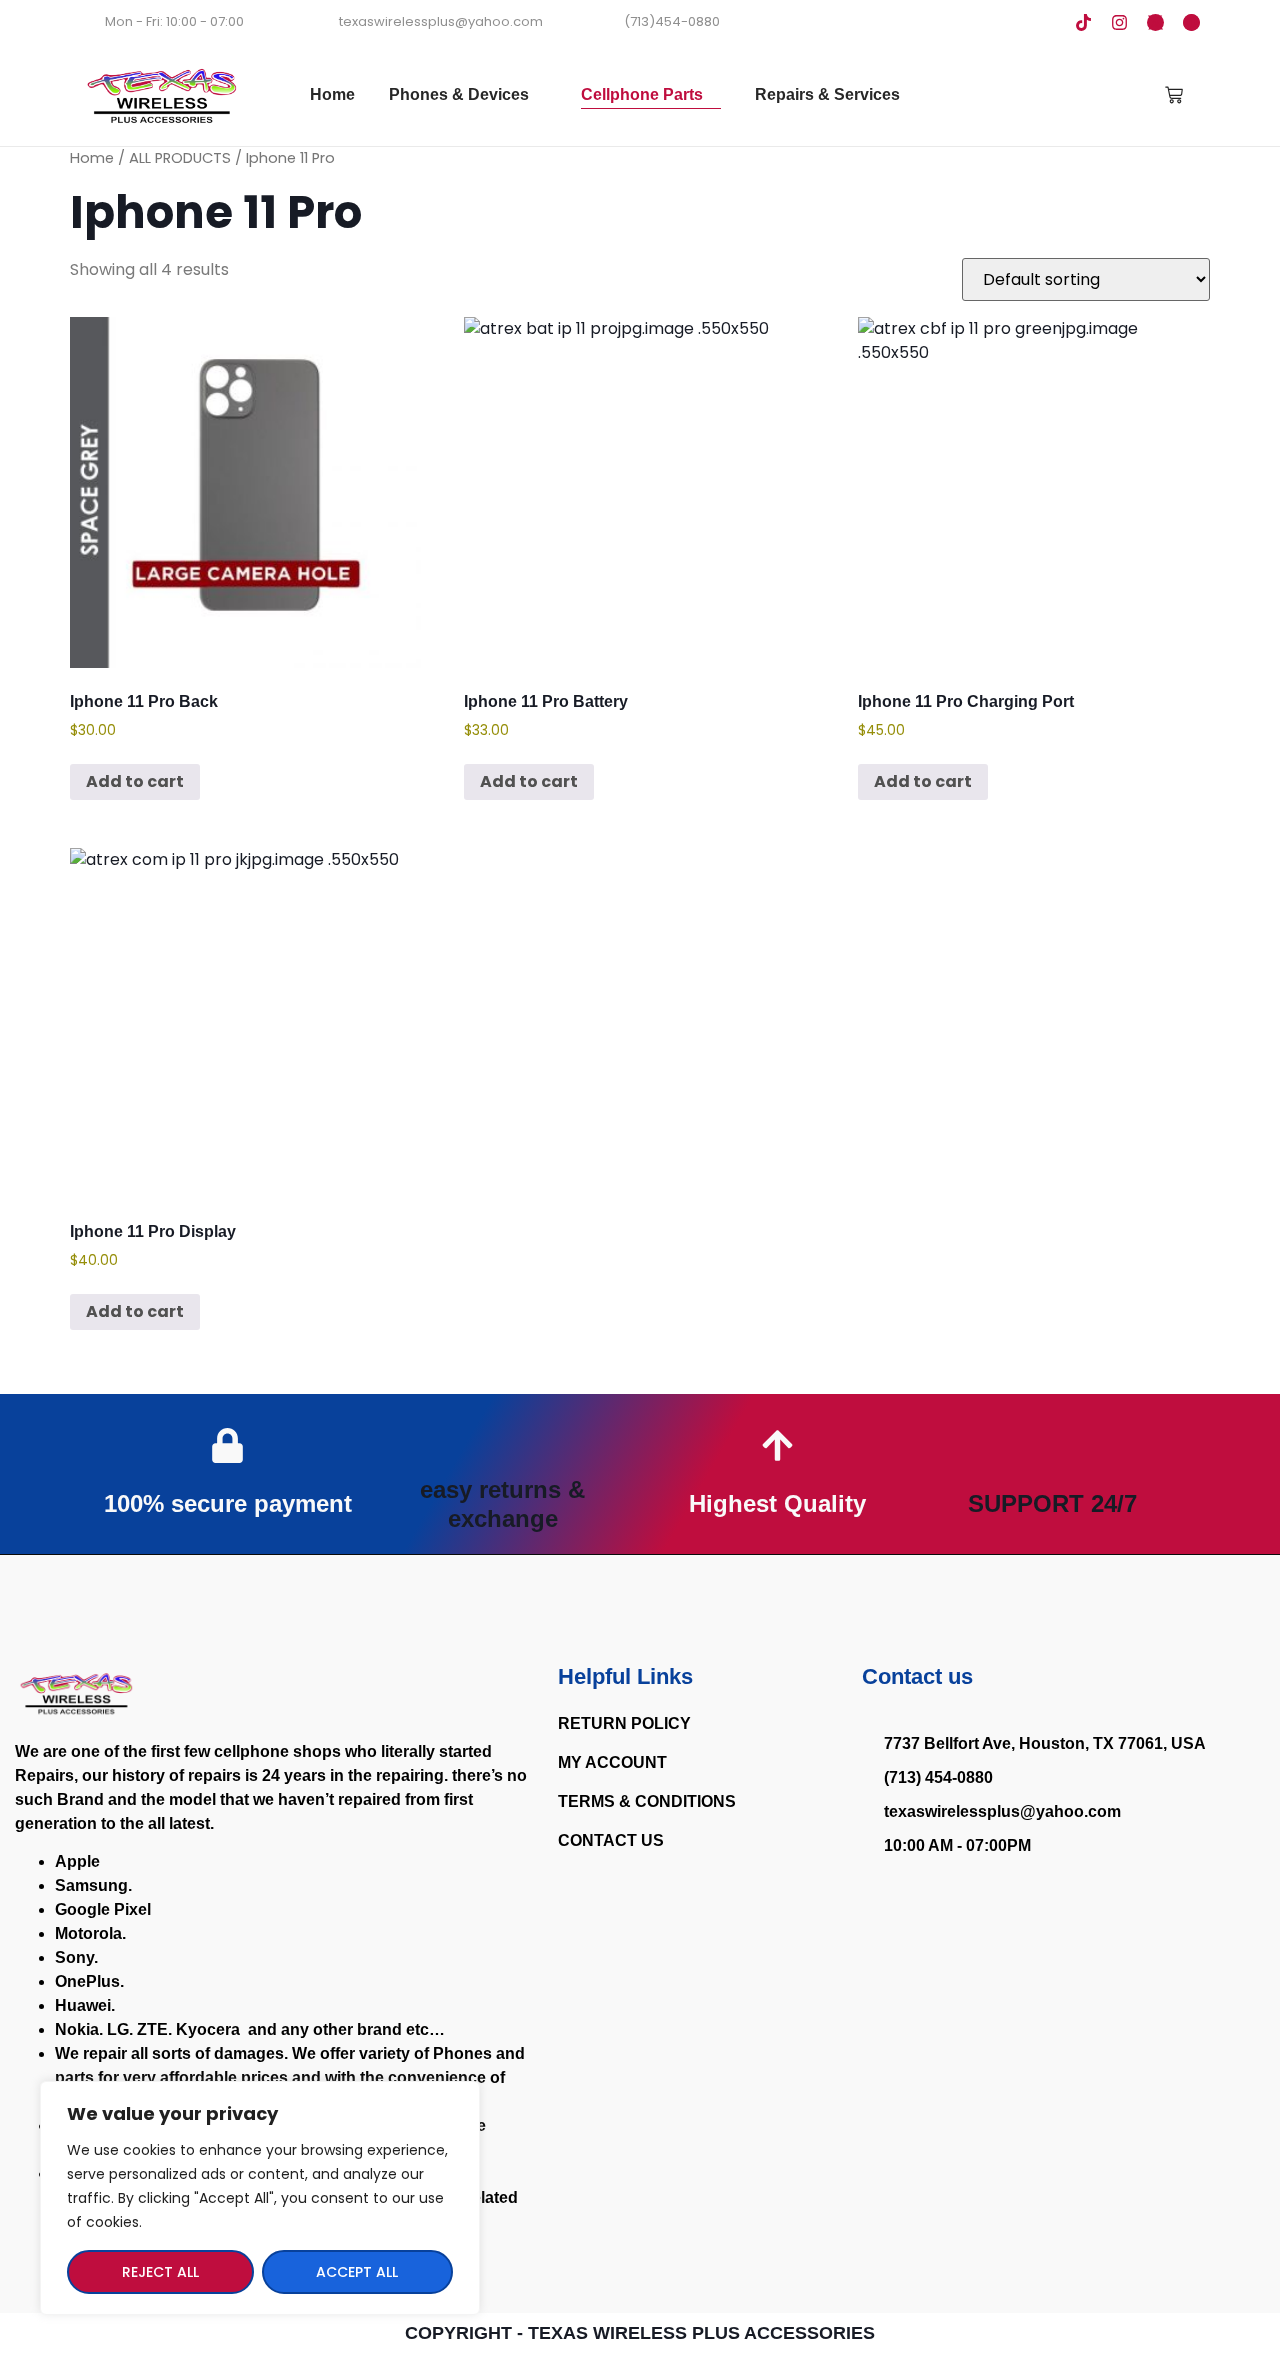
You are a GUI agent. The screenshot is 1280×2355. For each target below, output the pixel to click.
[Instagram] (1119, 22)
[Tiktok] (1083, 22)
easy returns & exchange (502, 1504)
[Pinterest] (1191, 22)
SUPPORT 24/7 (1052, 1503)
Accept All (357, 2272)
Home (92, 158)
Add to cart (135, 781)
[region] (260, 2198)
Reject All (160, 2272)
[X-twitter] (1155, 22)
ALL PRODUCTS (180, 158)
